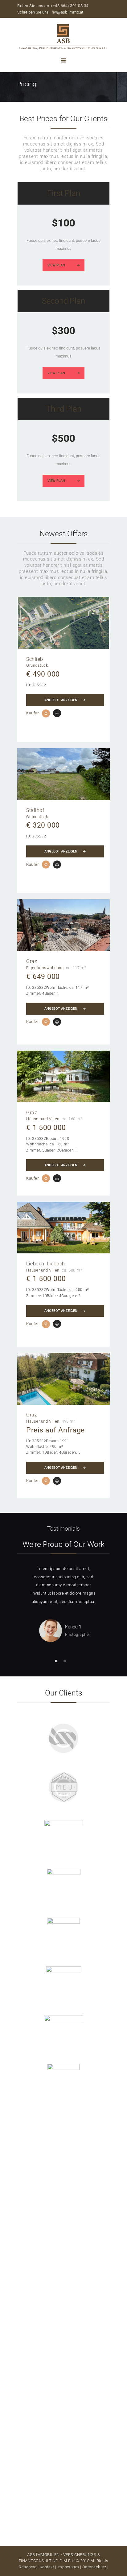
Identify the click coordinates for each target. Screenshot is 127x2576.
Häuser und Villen (43, 1119)
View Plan (56, 265)
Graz (32, 961)
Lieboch (56, 1264)
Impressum (68, 2567)
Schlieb (35, 659)
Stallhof (35, 810)
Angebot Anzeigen (61, 700)
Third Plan (64, 409)
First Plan (64, 193)
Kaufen (33, 713)
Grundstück (37, 665)
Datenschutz (94, 2567)
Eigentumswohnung (45, 968)
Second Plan (63, 301)
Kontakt (47, 2567)
